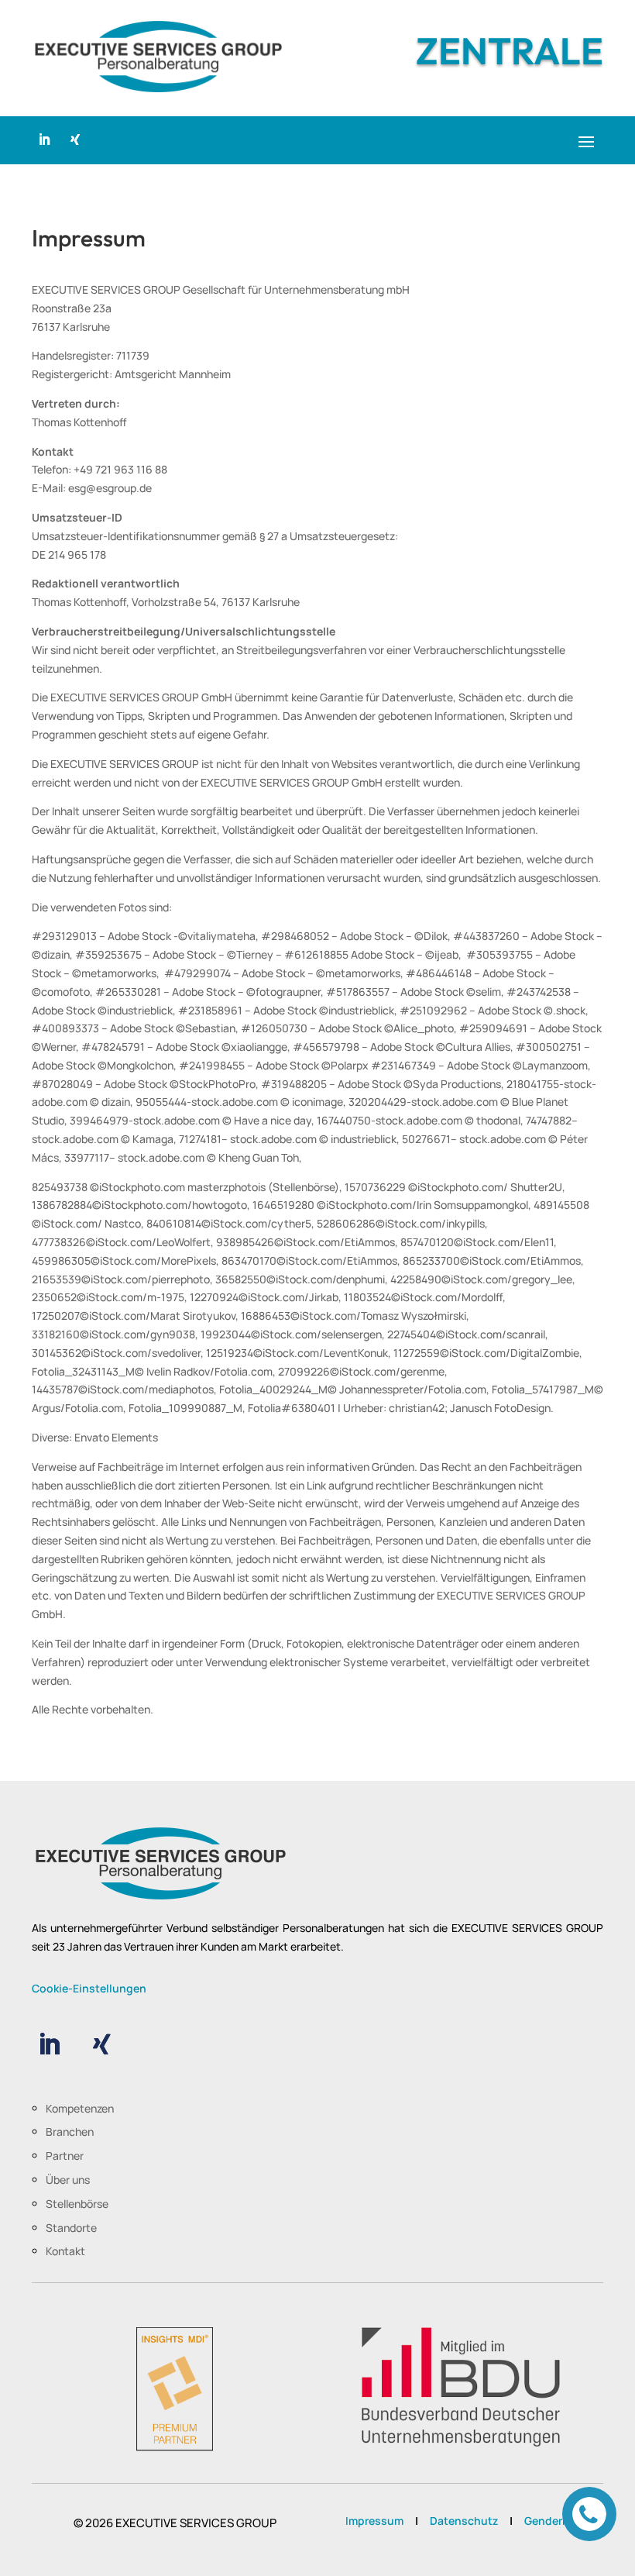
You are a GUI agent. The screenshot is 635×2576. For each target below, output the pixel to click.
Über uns (68, 2180)
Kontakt (65, 2251)
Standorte (71, 2228)
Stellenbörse (77, 2204)
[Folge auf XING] (75, 139)
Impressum (374, 2521)
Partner (65, 2156)
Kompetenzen (80, 2108)
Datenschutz (464, 2521)
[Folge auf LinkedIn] (44, 139)
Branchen (70, 2132)
